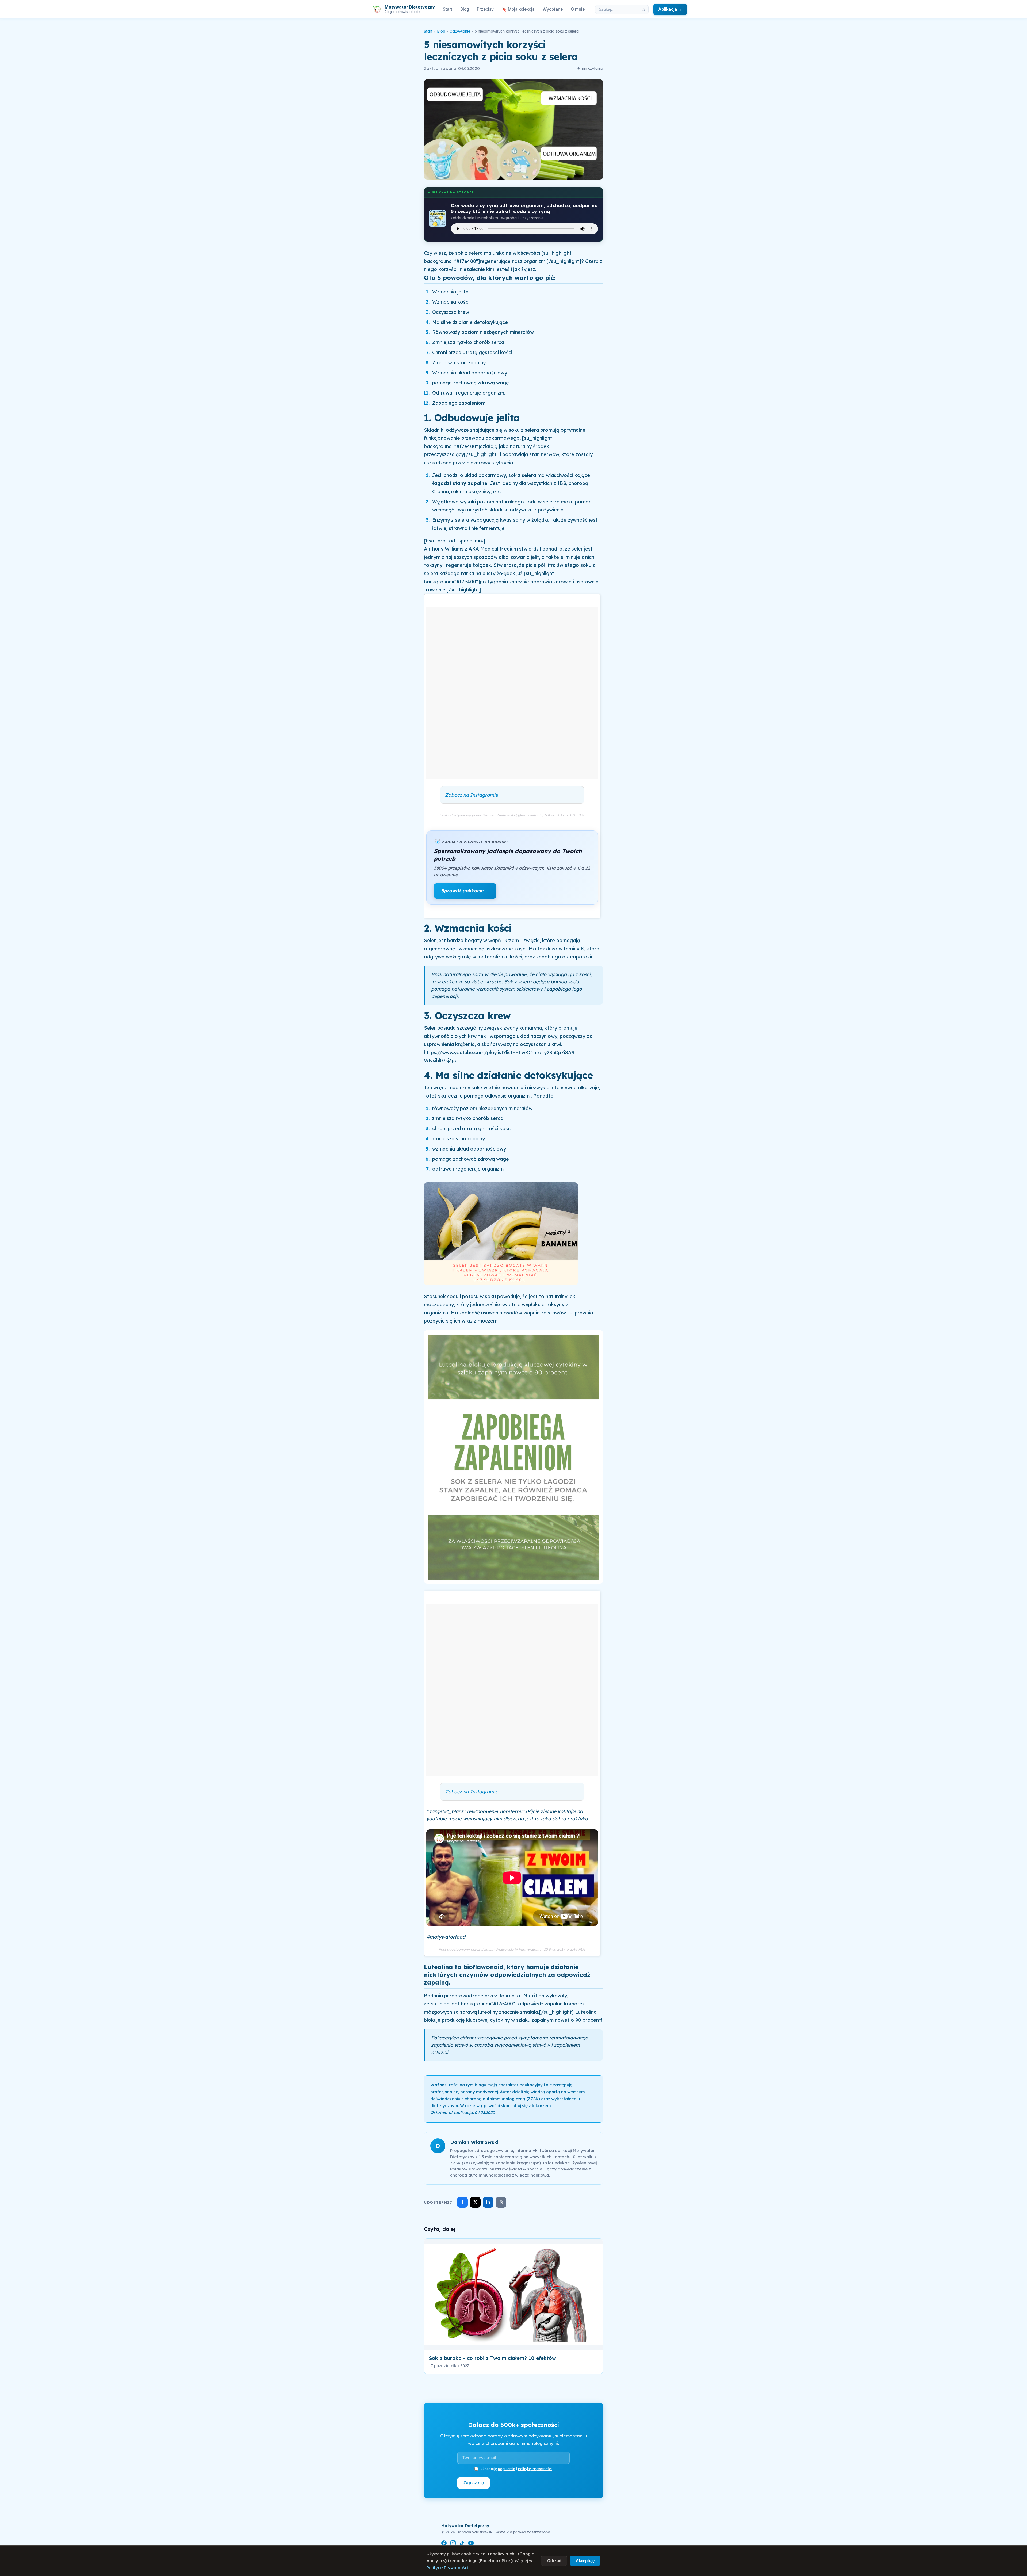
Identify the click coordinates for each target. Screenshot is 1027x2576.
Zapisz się (474, 2483)
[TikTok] (462, 2544)
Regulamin (507, 2469)
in (488, 2202)
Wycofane (553, 9)
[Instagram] (453, 2544)
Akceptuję (585, 2561)
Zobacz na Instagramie (472, 795)
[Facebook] (444, 2544)
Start (448, 9)
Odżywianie (460, 31)
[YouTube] (471, 2544)
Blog (465, 9)
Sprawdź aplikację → (465, 891)
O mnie (578, 9)
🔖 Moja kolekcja (518, 9)
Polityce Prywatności (447, 2568)
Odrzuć (554, 2561)
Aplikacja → (670, 9)
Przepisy (485, 9)
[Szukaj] (643, 9)
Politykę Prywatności (535, 2469)
